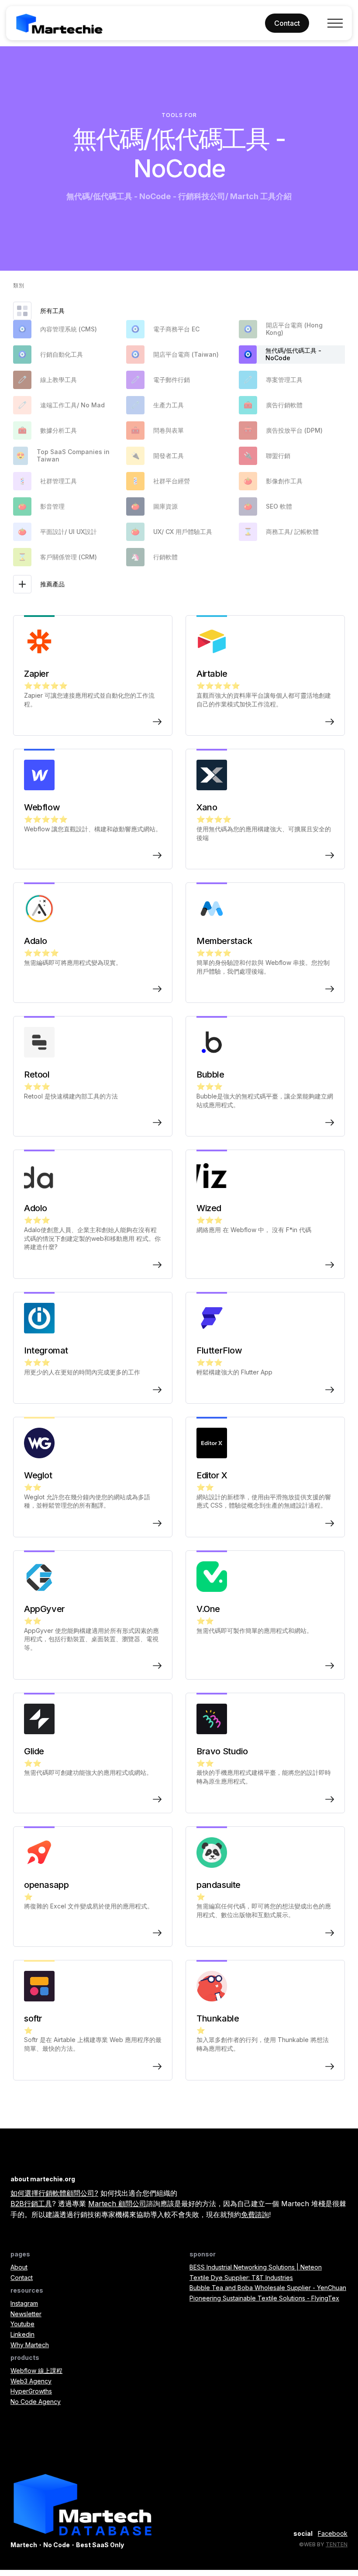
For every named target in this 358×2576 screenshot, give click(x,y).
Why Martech (30, 2345)
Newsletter (26, 2314)
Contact (22, 2278)
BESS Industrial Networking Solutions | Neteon (256, 2267)
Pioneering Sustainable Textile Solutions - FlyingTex (264, 2298)
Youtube (22, 2324)
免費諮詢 (255, 2214)
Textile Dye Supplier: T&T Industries (241, 2278)
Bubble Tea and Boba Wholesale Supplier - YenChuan (268, 2288)
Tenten (337, 2544)
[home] (59, 23)
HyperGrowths (31, 2391)
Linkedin (22, 2334)
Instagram (24, 2303)
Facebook (333, 2533)
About (19, 2267)
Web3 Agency (31, 2381)
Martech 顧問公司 (117, 2204)
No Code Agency (36, 2402)
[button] (335, 23)
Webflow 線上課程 (36, 2371)
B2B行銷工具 (31, 2204)
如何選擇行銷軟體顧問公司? (54, 2193)
